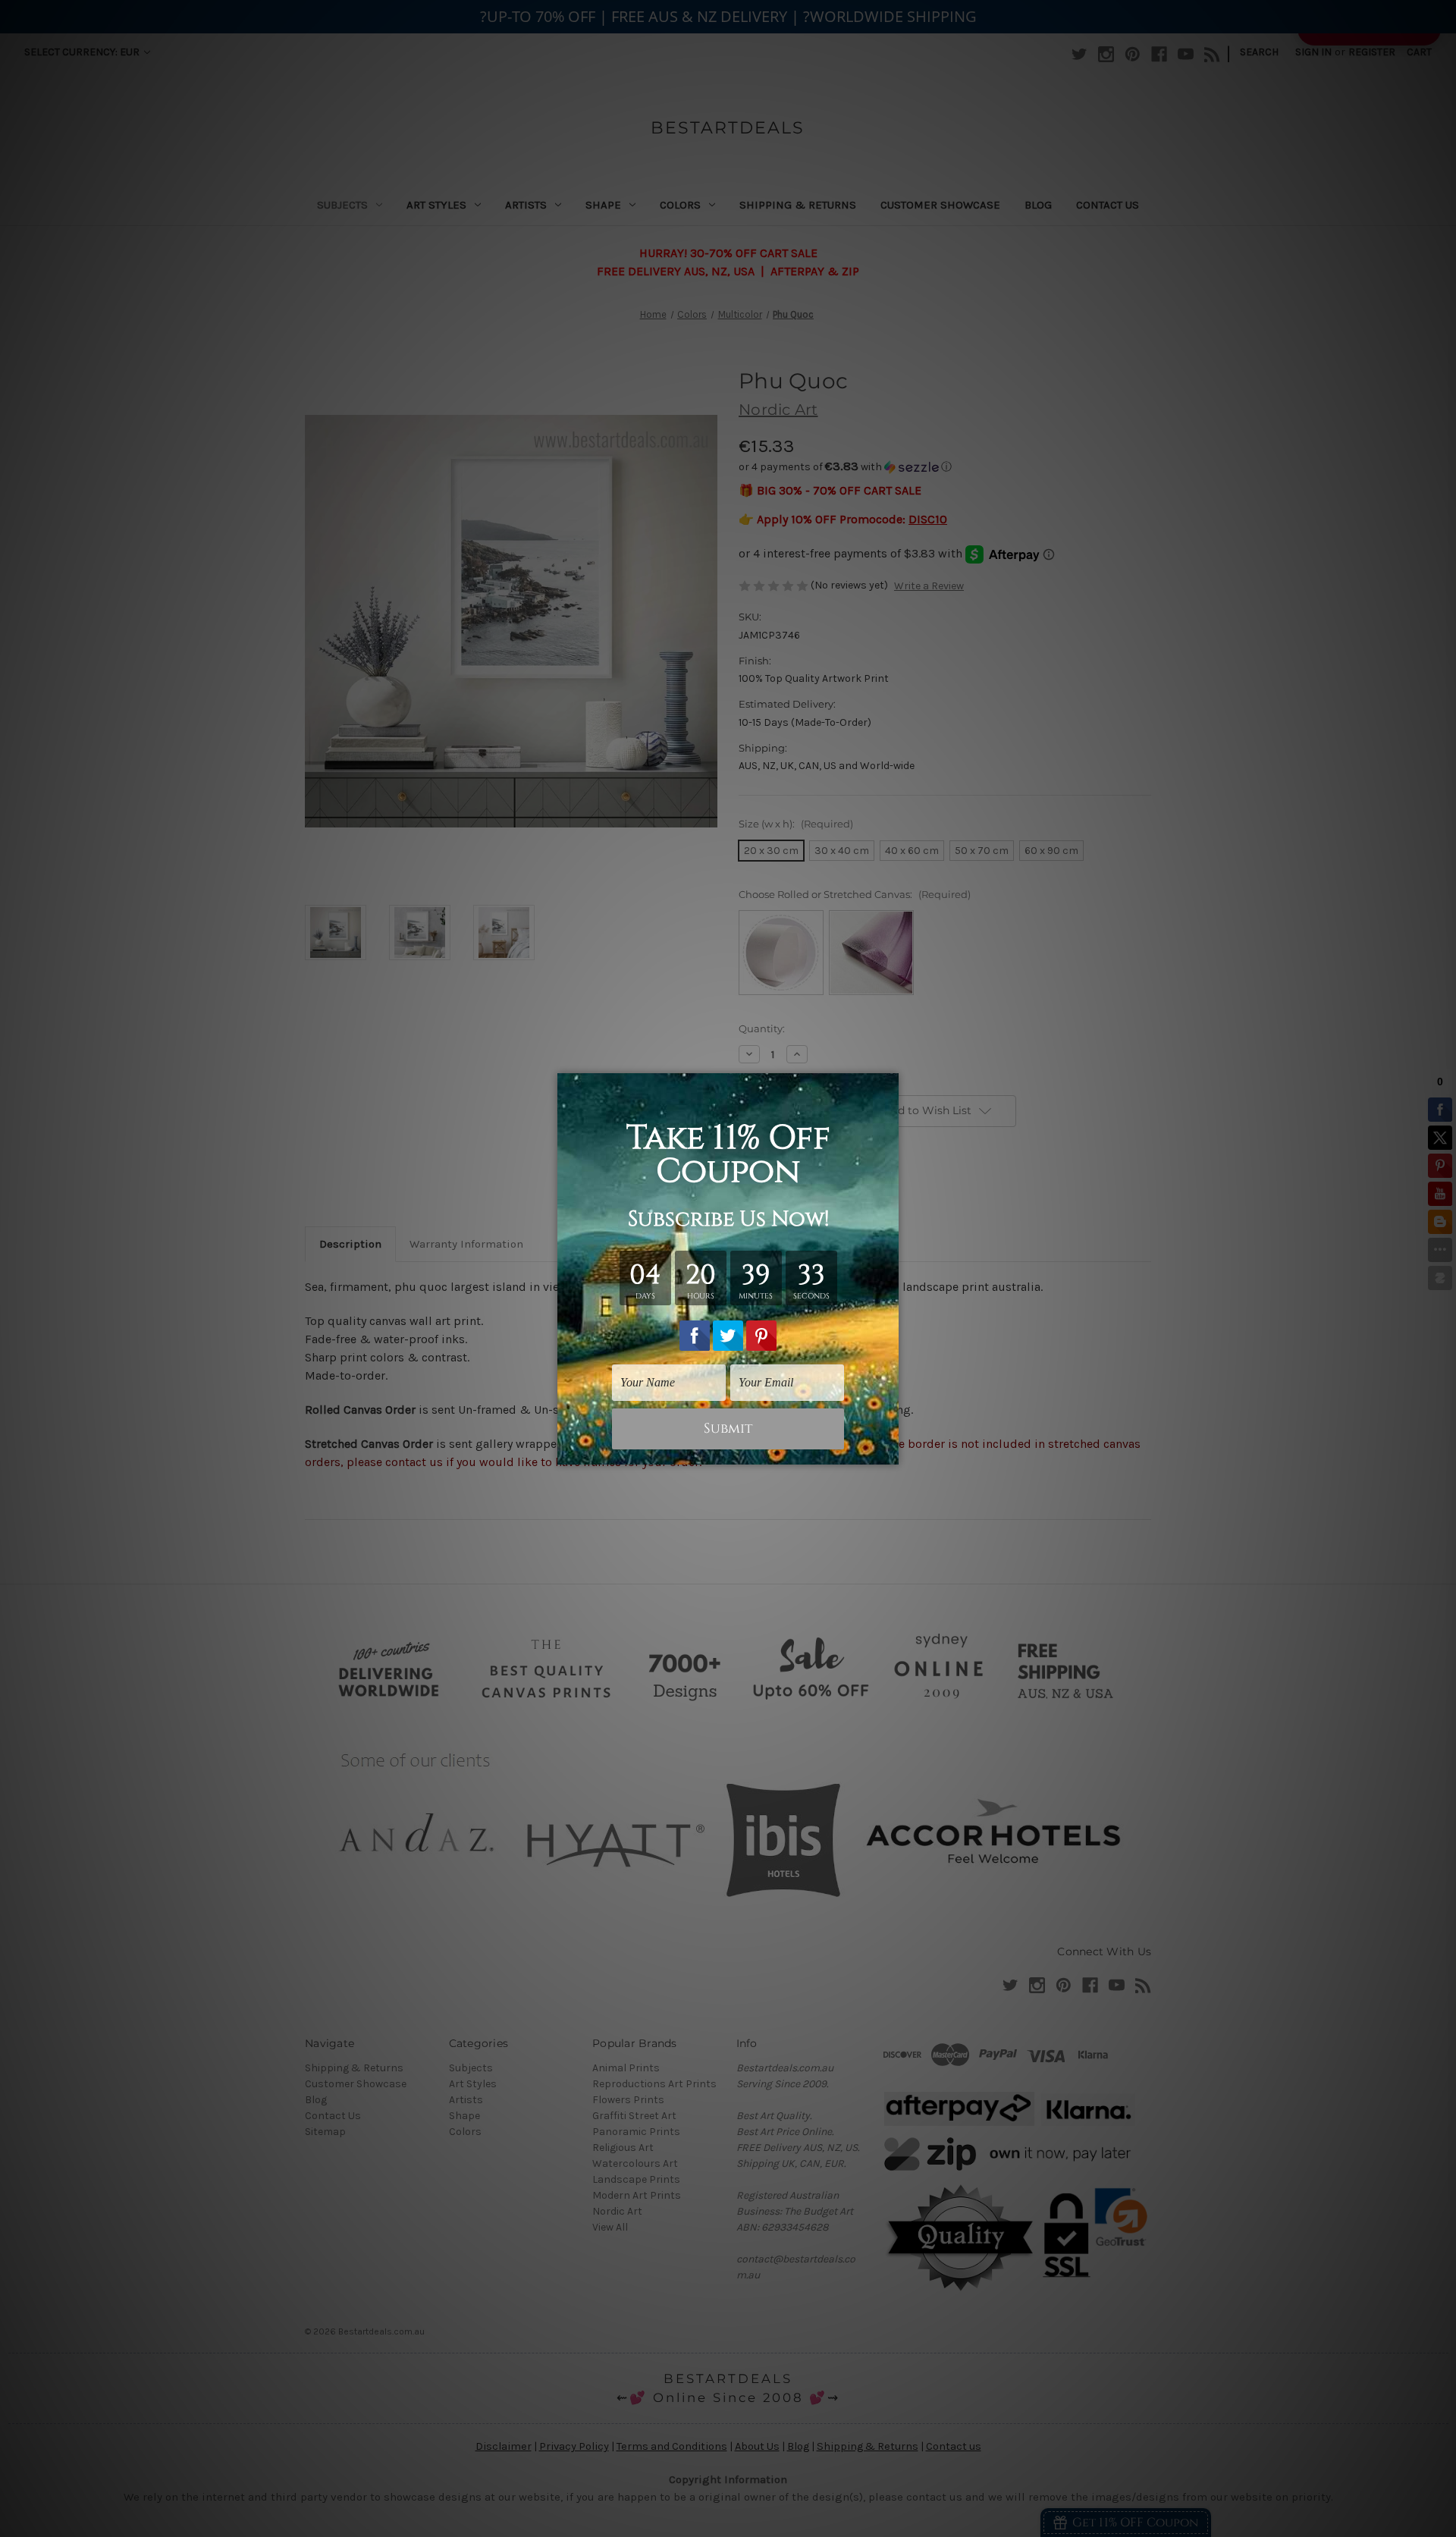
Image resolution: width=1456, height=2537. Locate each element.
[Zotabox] (889, 1451)
